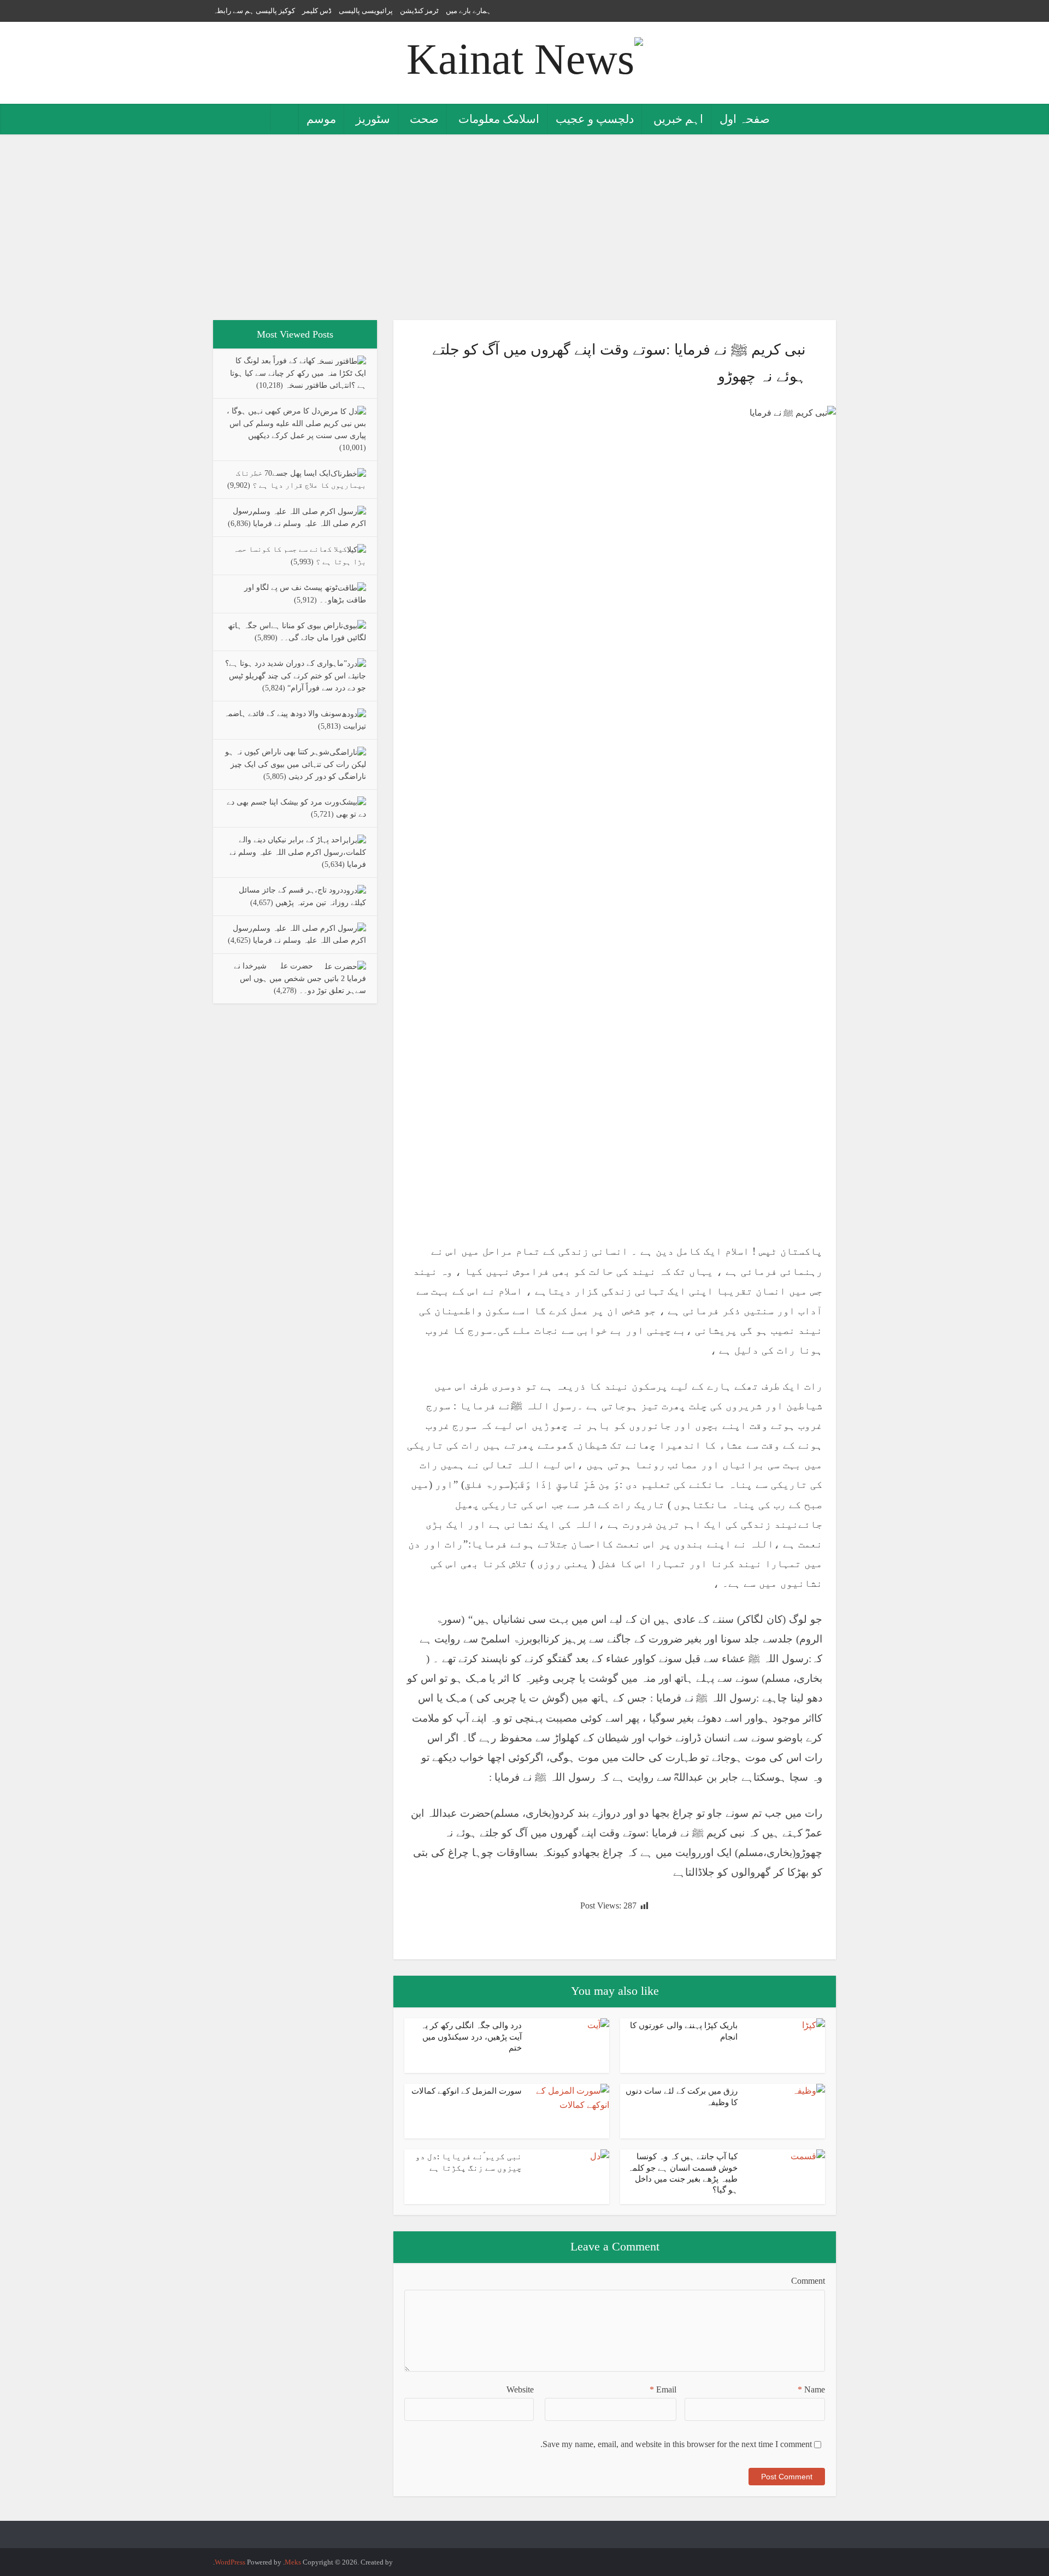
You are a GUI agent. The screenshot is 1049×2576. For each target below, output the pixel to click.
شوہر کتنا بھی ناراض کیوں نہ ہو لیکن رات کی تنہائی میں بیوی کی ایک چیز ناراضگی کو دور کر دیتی (296, 764)
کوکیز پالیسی (275, 11)
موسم (321, 119)
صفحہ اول (745, 119)
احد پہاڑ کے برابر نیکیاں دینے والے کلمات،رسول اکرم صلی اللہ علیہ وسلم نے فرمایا (298, 852)
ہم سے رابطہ (234, 11)
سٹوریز (373, 119)
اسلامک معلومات (499, 119)
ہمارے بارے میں (468, 11)
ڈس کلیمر (317, 11)
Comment (808, 2281)
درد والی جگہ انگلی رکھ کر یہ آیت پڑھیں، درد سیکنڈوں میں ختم (471, 2037)
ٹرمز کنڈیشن (419, 11)
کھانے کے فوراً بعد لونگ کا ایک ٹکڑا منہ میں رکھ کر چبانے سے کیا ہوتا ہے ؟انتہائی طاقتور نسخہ (298, 373)
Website (520, 2389)
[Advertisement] (524, 227)
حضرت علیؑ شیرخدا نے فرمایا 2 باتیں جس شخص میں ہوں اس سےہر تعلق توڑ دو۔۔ (300, 978)
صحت (424, 119)
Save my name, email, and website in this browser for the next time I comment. (676, 2444)
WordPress (230, 2562)
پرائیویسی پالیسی (366, 11)
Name (811, 2389)
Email (663, 2389)
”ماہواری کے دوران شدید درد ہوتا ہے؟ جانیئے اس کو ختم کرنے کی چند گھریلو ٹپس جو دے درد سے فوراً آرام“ (296, 676)
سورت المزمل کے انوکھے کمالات (467, 2091)
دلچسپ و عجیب (595, 119)
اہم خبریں (678, 119)
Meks (293, 2562)
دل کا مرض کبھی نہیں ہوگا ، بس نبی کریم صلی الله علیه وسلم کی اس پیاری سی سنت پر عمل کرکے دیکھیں (296, 423)
